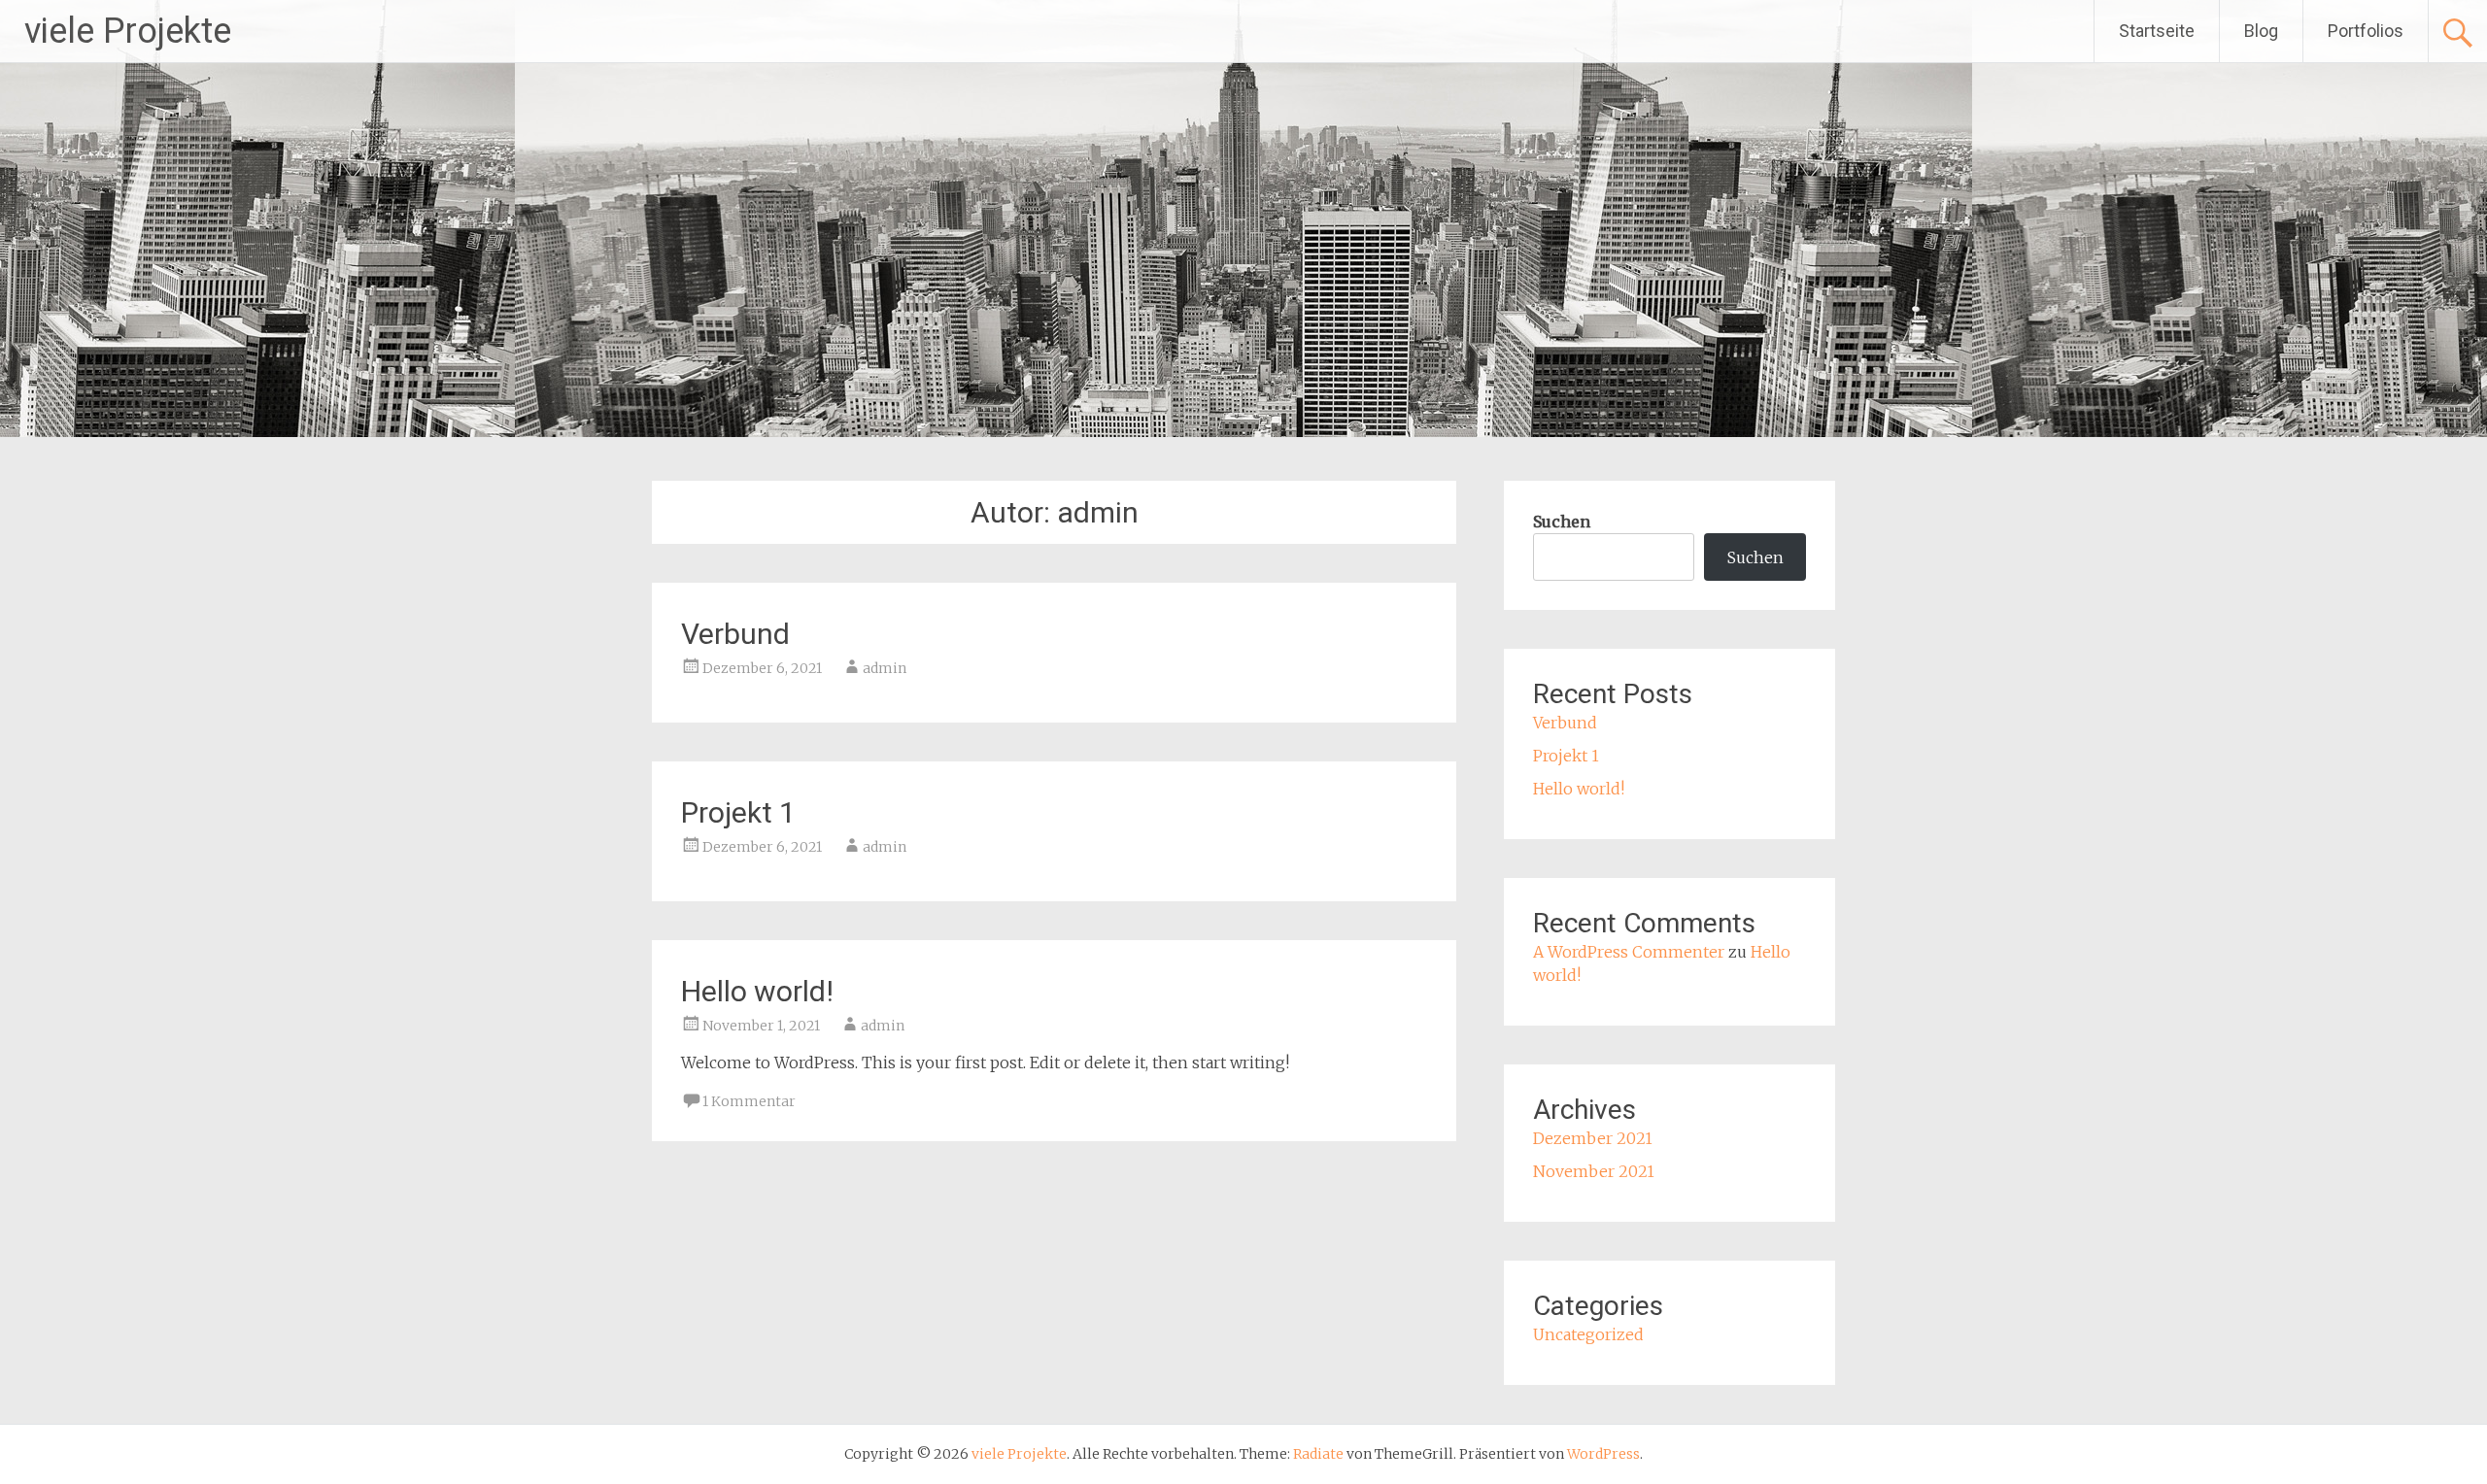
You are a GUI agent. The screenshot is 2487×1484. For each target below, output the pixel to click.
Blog (2261, 31)
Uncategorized (1588, 1334)
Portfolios (2366, 31)
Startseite (2157, 31)
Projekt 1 (738, 812)
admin (885, 668)
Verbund (735, 634)
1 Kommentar (749, 1101)
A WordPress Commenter (1629, 952)
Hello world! (757, 991)
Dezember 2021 (1593, 1138)
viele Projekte (128, 31)
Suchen (1562, 522)
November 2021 (1594, 1171)
